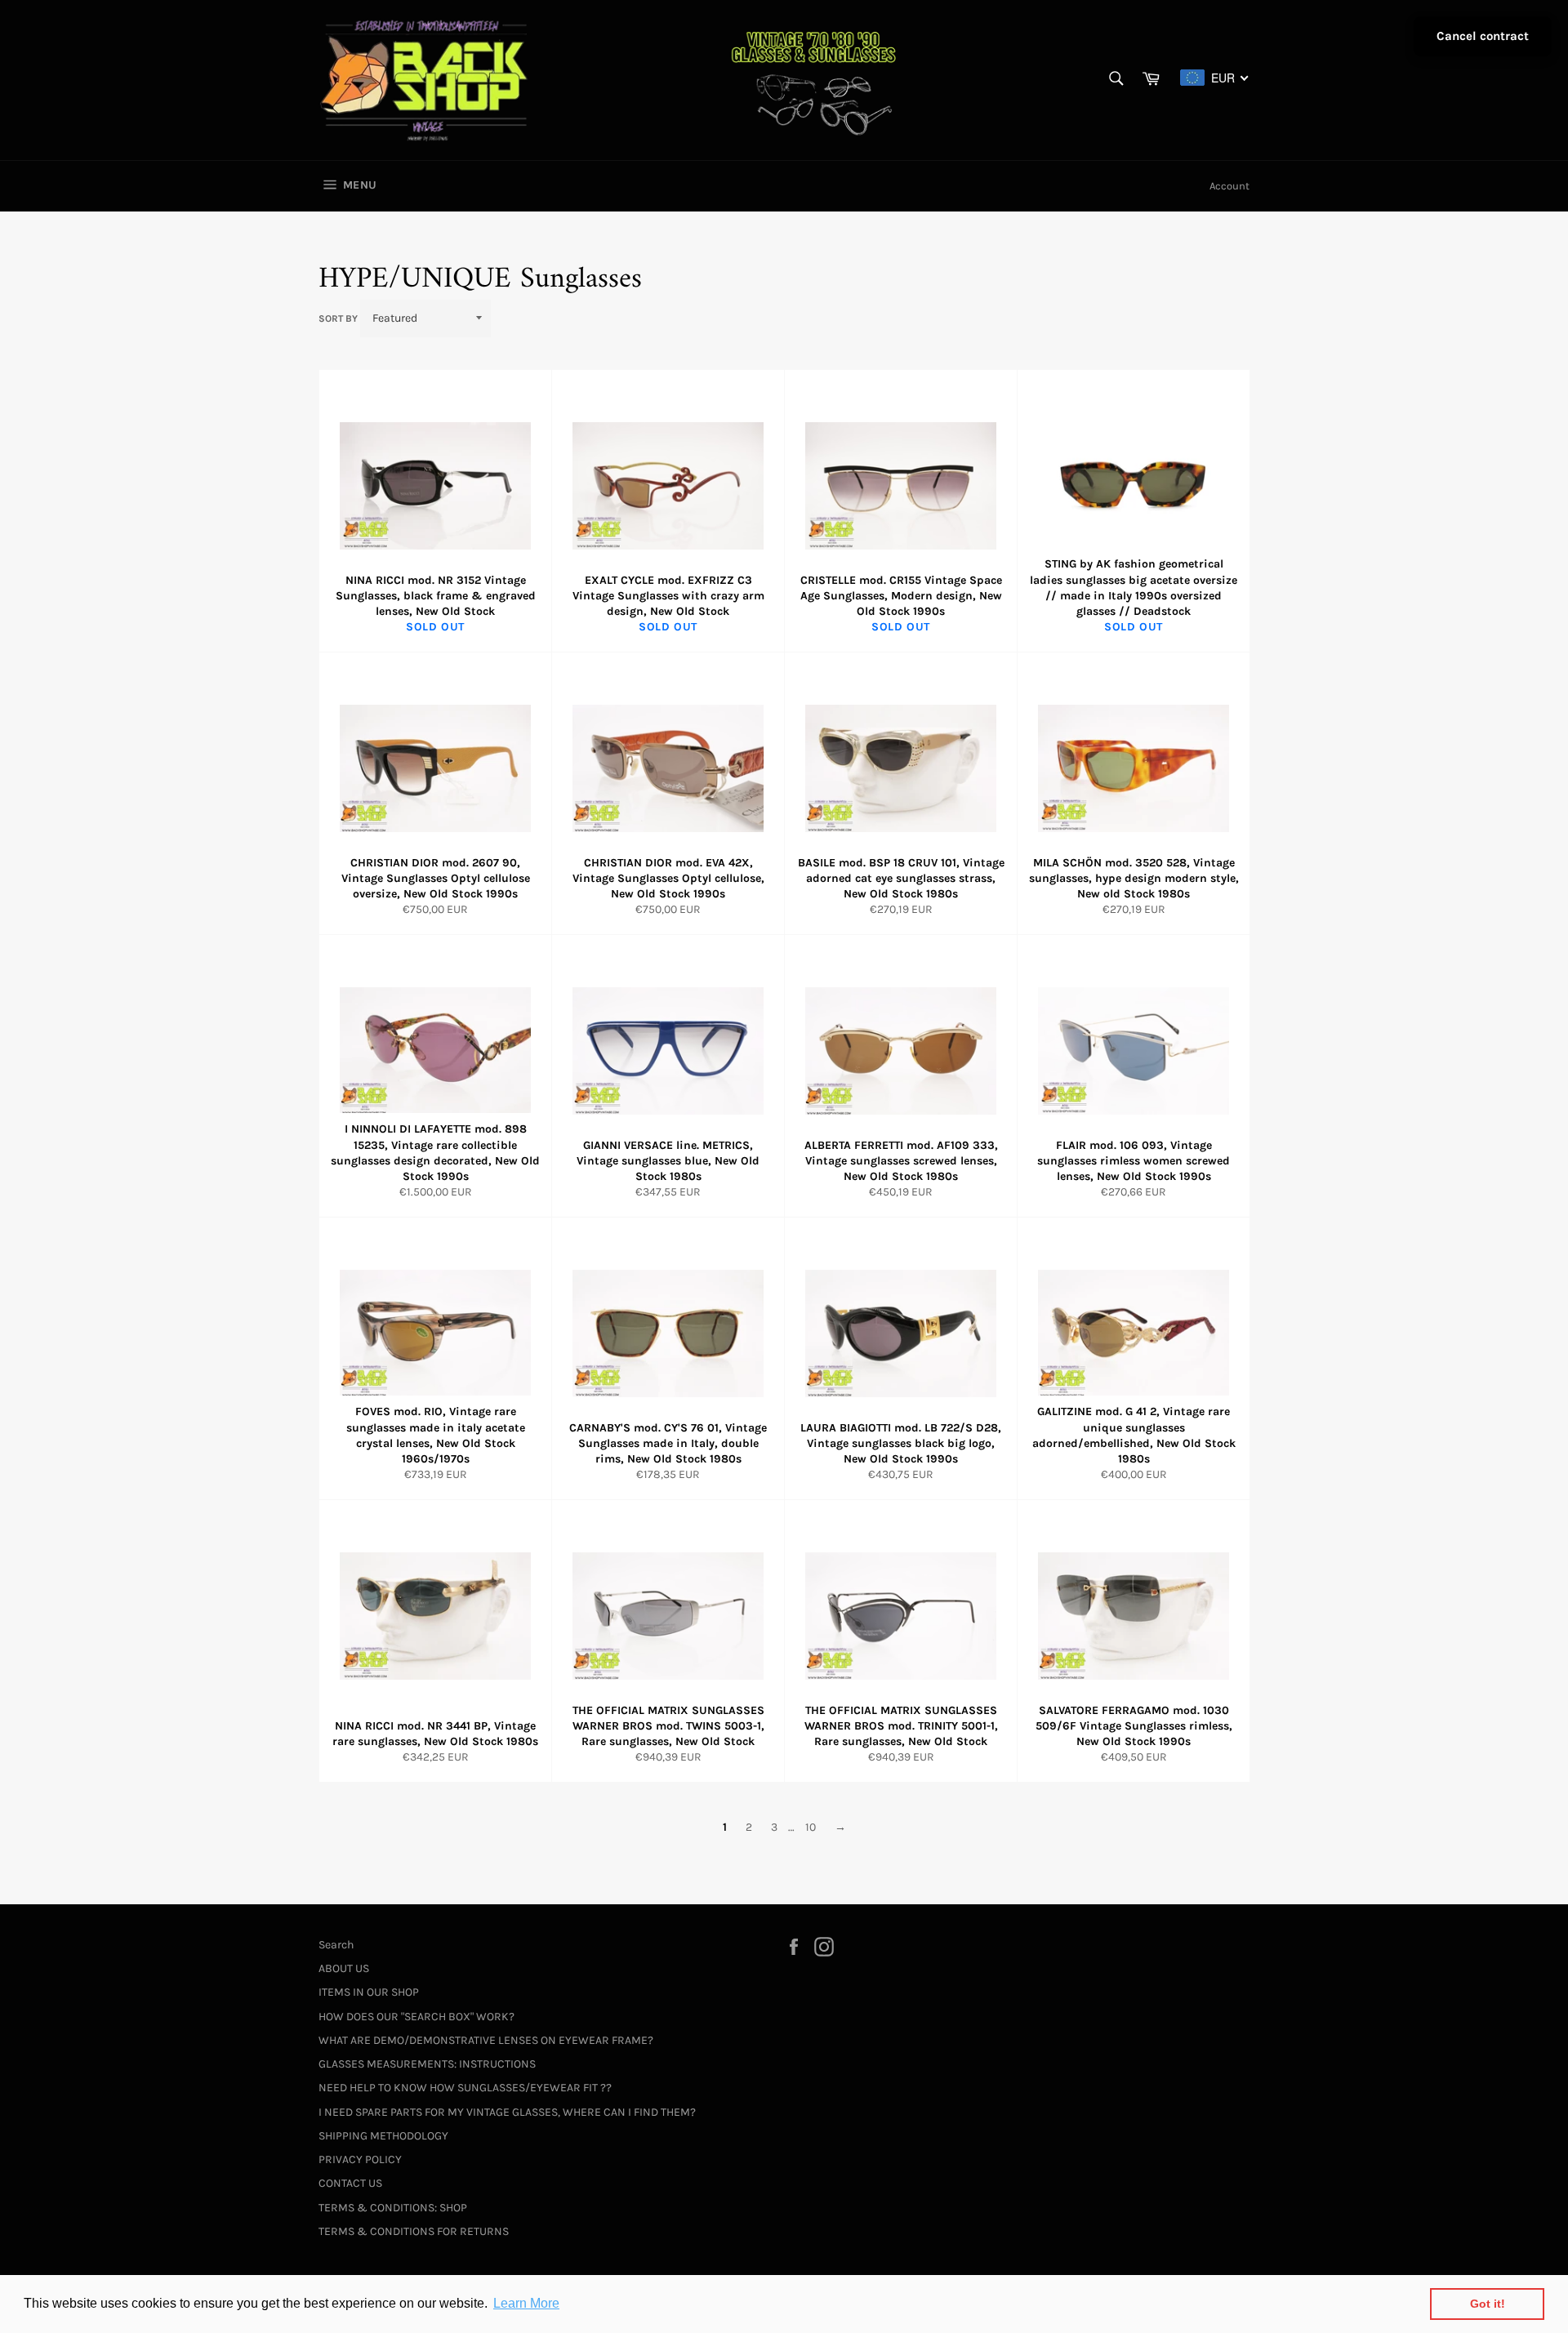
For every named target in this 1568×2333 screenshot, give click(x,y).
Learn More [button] (526, 2303)
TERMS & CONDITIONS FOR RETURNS (414, 2231)
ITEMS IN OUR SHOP (369, 1992)
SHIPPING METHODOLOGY (383, 2136)
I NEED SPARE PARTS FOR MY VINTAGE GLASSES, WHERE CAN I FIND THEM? (507, 2112)
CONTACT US (350, 2183)
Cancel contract (1483, 36)
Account (1229, 186)
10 (811, 1827)
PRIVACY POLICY (360, 2159)
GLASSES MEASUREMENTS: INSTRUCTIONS (427, 2064)
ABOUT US (344, 1968)
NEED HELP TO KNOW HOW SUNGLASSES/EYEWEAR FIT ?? (465, 2088)
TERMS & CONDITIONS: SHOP (393, 2208)
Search (336, 1945)
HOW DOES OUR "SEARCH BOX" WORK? (416, 2017)
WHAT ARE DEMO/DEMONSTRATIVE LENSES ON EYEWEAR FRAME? (486, 2040)
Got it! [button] (1488, 2304)
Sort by (338, 318)
